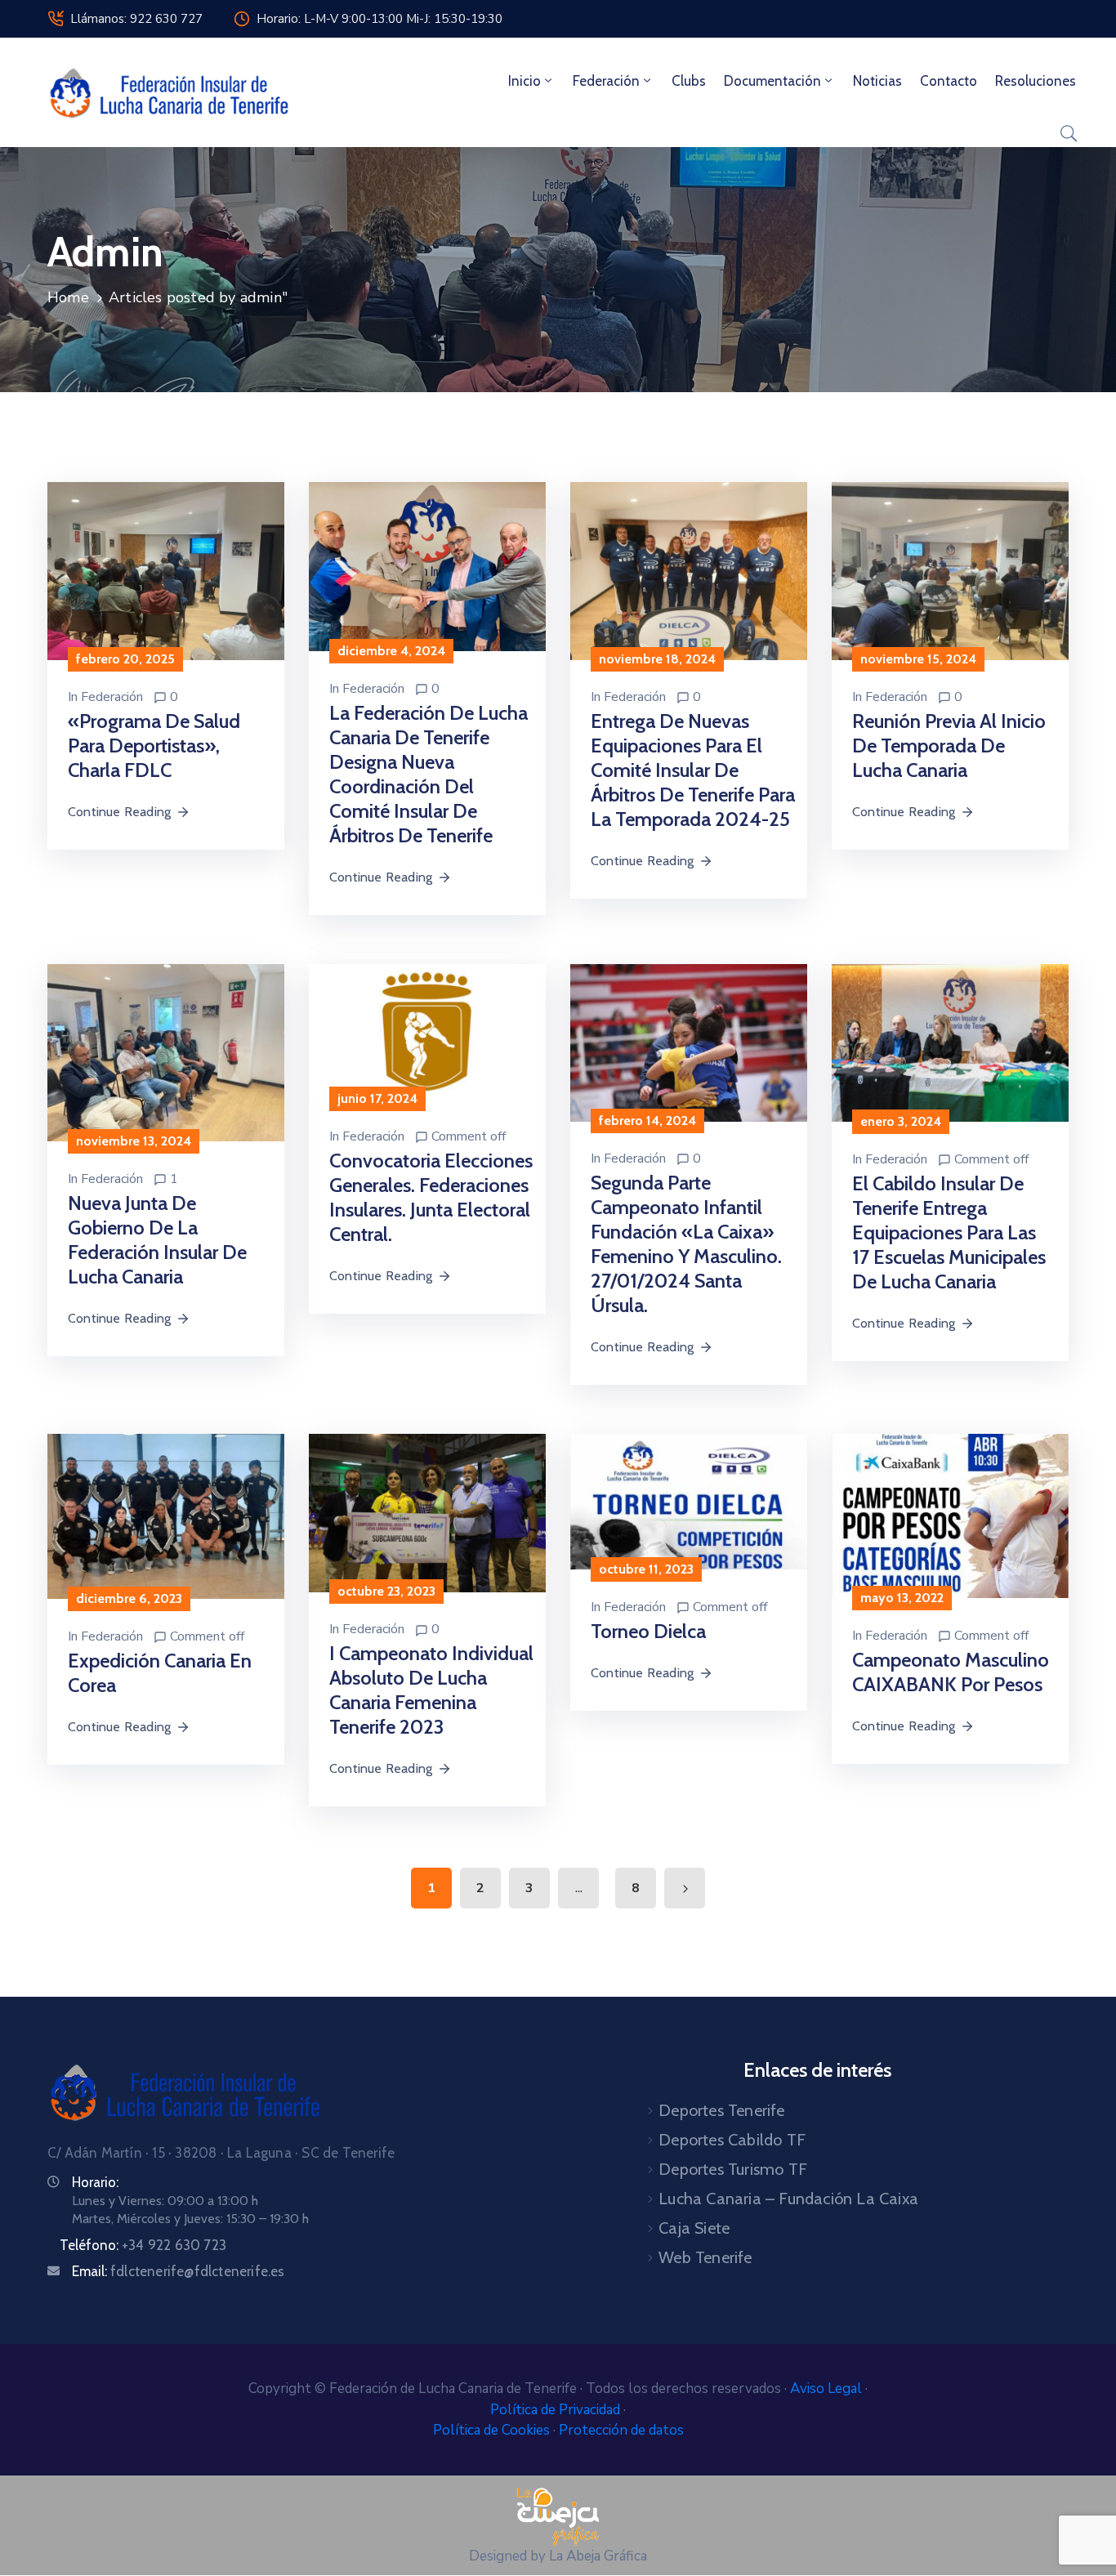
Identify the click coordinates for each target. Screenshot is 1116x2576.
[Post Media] (166, 570)
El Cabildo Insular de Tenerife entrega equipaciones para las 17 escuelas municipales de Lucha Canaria (949, 1232)
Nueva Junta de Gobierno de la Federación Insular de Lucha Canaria (157, 1240)
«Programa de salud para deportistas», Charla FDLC (154, 746)
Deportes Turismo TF (733, 2169)
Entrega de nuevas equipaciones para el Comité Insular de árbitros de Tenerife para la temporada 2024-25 (693, 770)
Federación (606, 81)
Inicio (525, 81)
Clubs (689, 81)
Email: (179, 2271)
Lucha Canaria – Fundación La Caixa (788, 2199)
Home (68, 297)
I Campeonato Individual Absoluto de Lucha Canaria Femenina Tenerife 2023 (431, 1690)
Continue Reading (119, 812)
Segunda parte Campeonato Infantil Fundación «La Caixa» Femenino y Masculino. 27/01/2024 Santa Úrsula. (686, 1244)
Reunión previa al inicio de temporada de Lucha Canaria (949, 746)
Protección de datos (621, 2430)
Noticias (877, 81)
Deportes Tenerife (721, 2110)
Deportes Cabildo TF (732, 2140)
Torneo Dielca (648, 1631)
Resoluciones (1036, 81)
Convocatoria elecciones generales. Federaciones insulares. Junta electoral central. (431, 1197)
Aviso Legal (828, 2388)
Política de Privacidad (557, 2410)
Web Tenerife (705, 2257)
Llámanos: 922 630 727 (136, 19)
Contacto (949, 81)
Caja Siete (694, 2228)
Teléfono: (143, 2245)
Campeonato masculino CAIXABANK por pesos (951, 1672)
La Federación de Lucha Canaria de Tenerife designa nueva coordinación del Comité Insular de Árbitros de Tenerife (429, 774)
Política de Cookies (493, 2430)
